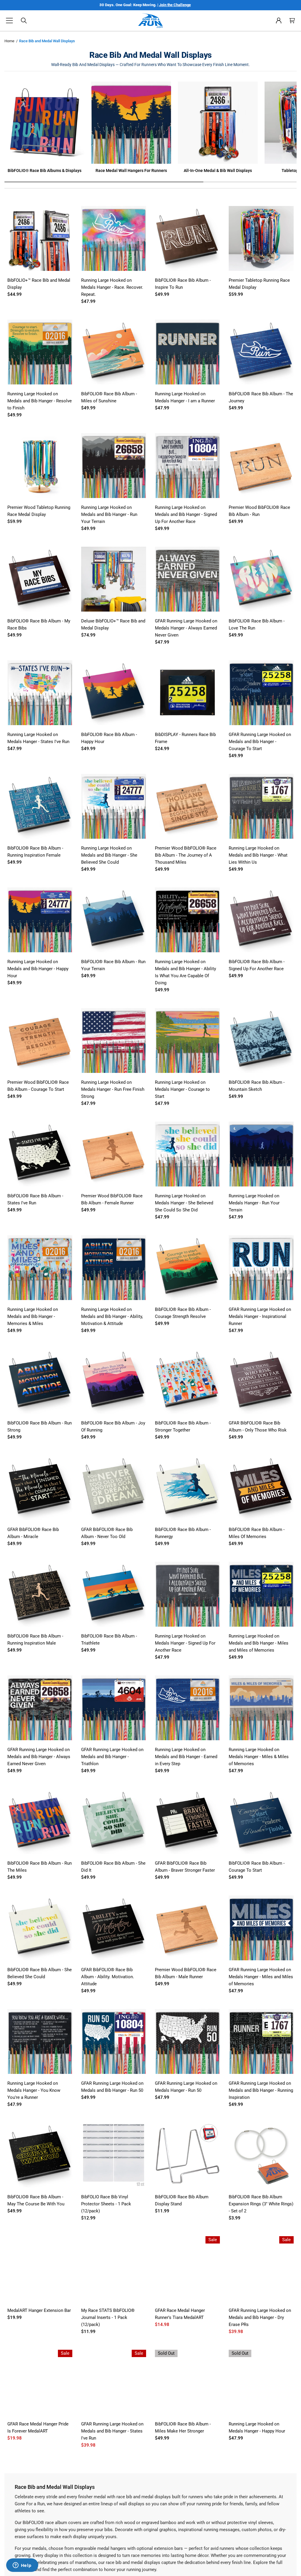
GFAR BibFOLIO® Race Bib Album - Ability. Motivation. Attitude (108, 1977)
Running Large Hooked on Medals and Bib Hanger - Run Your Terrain (109, 514)
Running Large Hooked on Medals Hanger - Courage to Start (182, 1089)
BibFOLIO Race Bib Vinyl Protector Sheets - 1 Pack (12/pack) (106, 2204)
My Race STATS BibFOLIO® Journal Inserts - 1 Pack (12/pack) (108, 2317)
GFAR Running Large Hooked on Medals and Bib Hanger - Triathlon (112, 1757)
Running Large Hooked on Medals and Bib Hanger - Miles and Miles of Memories (259, 1643)
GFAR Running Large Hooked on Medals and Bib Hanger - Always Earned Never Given (39, 1757)
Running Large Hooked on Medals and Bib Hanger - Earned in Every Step (186, 1757)
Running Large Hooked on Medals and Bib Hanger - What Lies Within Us (258, 855)
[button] (9, 21)
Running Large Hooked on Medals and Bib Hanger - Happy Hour (38, 969)
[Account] (279, 21)
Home (9, 41)
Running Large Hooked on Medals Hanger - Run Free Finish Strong (113, 1089)
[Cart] (292, 21)
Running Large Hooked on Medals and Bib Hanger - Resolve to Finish (40, 401)
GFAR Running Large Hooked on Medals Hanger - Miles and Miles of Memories (261, 1977)
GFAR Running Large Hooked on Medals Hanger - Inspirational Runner (260, 1316)
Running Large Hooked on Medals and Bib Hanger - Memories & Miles (33, 1316)
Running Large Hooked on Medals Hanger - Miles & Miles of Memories (259, 1757)
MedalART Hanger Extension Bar (39, 2310)
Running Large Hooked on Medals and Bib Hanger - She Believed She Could (109, 855)
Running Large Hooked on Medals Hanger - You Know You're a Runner (34, 2090)
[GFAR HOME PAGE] (150, 21)
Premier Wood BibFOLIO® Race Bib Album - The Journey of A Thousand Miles (186, 855)
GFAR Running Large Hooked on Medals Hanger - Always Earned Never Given (186, 628)
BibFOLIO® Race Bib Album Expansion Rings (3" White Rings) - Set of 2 (261, 2204)
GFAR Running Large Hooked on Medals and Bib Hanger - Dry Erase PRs (260, 2317)
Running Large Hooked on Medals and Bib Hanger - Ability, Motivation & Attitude (112, 1316)
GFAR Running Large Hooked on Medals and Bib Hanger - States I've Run (112, 2431)
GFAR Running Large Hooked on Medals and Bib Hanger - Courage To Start (260, 742)
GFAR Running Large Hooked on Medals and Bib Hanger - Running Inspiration (261, 2090)
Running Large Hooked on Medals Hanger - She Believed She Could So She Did (184, 1203)
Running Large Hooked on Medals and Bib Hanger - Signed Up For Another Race (186, 514)
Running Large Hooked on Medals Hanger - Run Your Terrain (254, 1203)
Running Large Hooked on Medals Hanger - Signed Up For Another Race (185, 1643)
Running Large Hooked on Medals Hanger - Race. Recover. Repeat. (112, 287)
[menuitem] (279, 21)
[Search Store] (24, 21)
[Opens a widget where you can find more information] (22, 2566)
